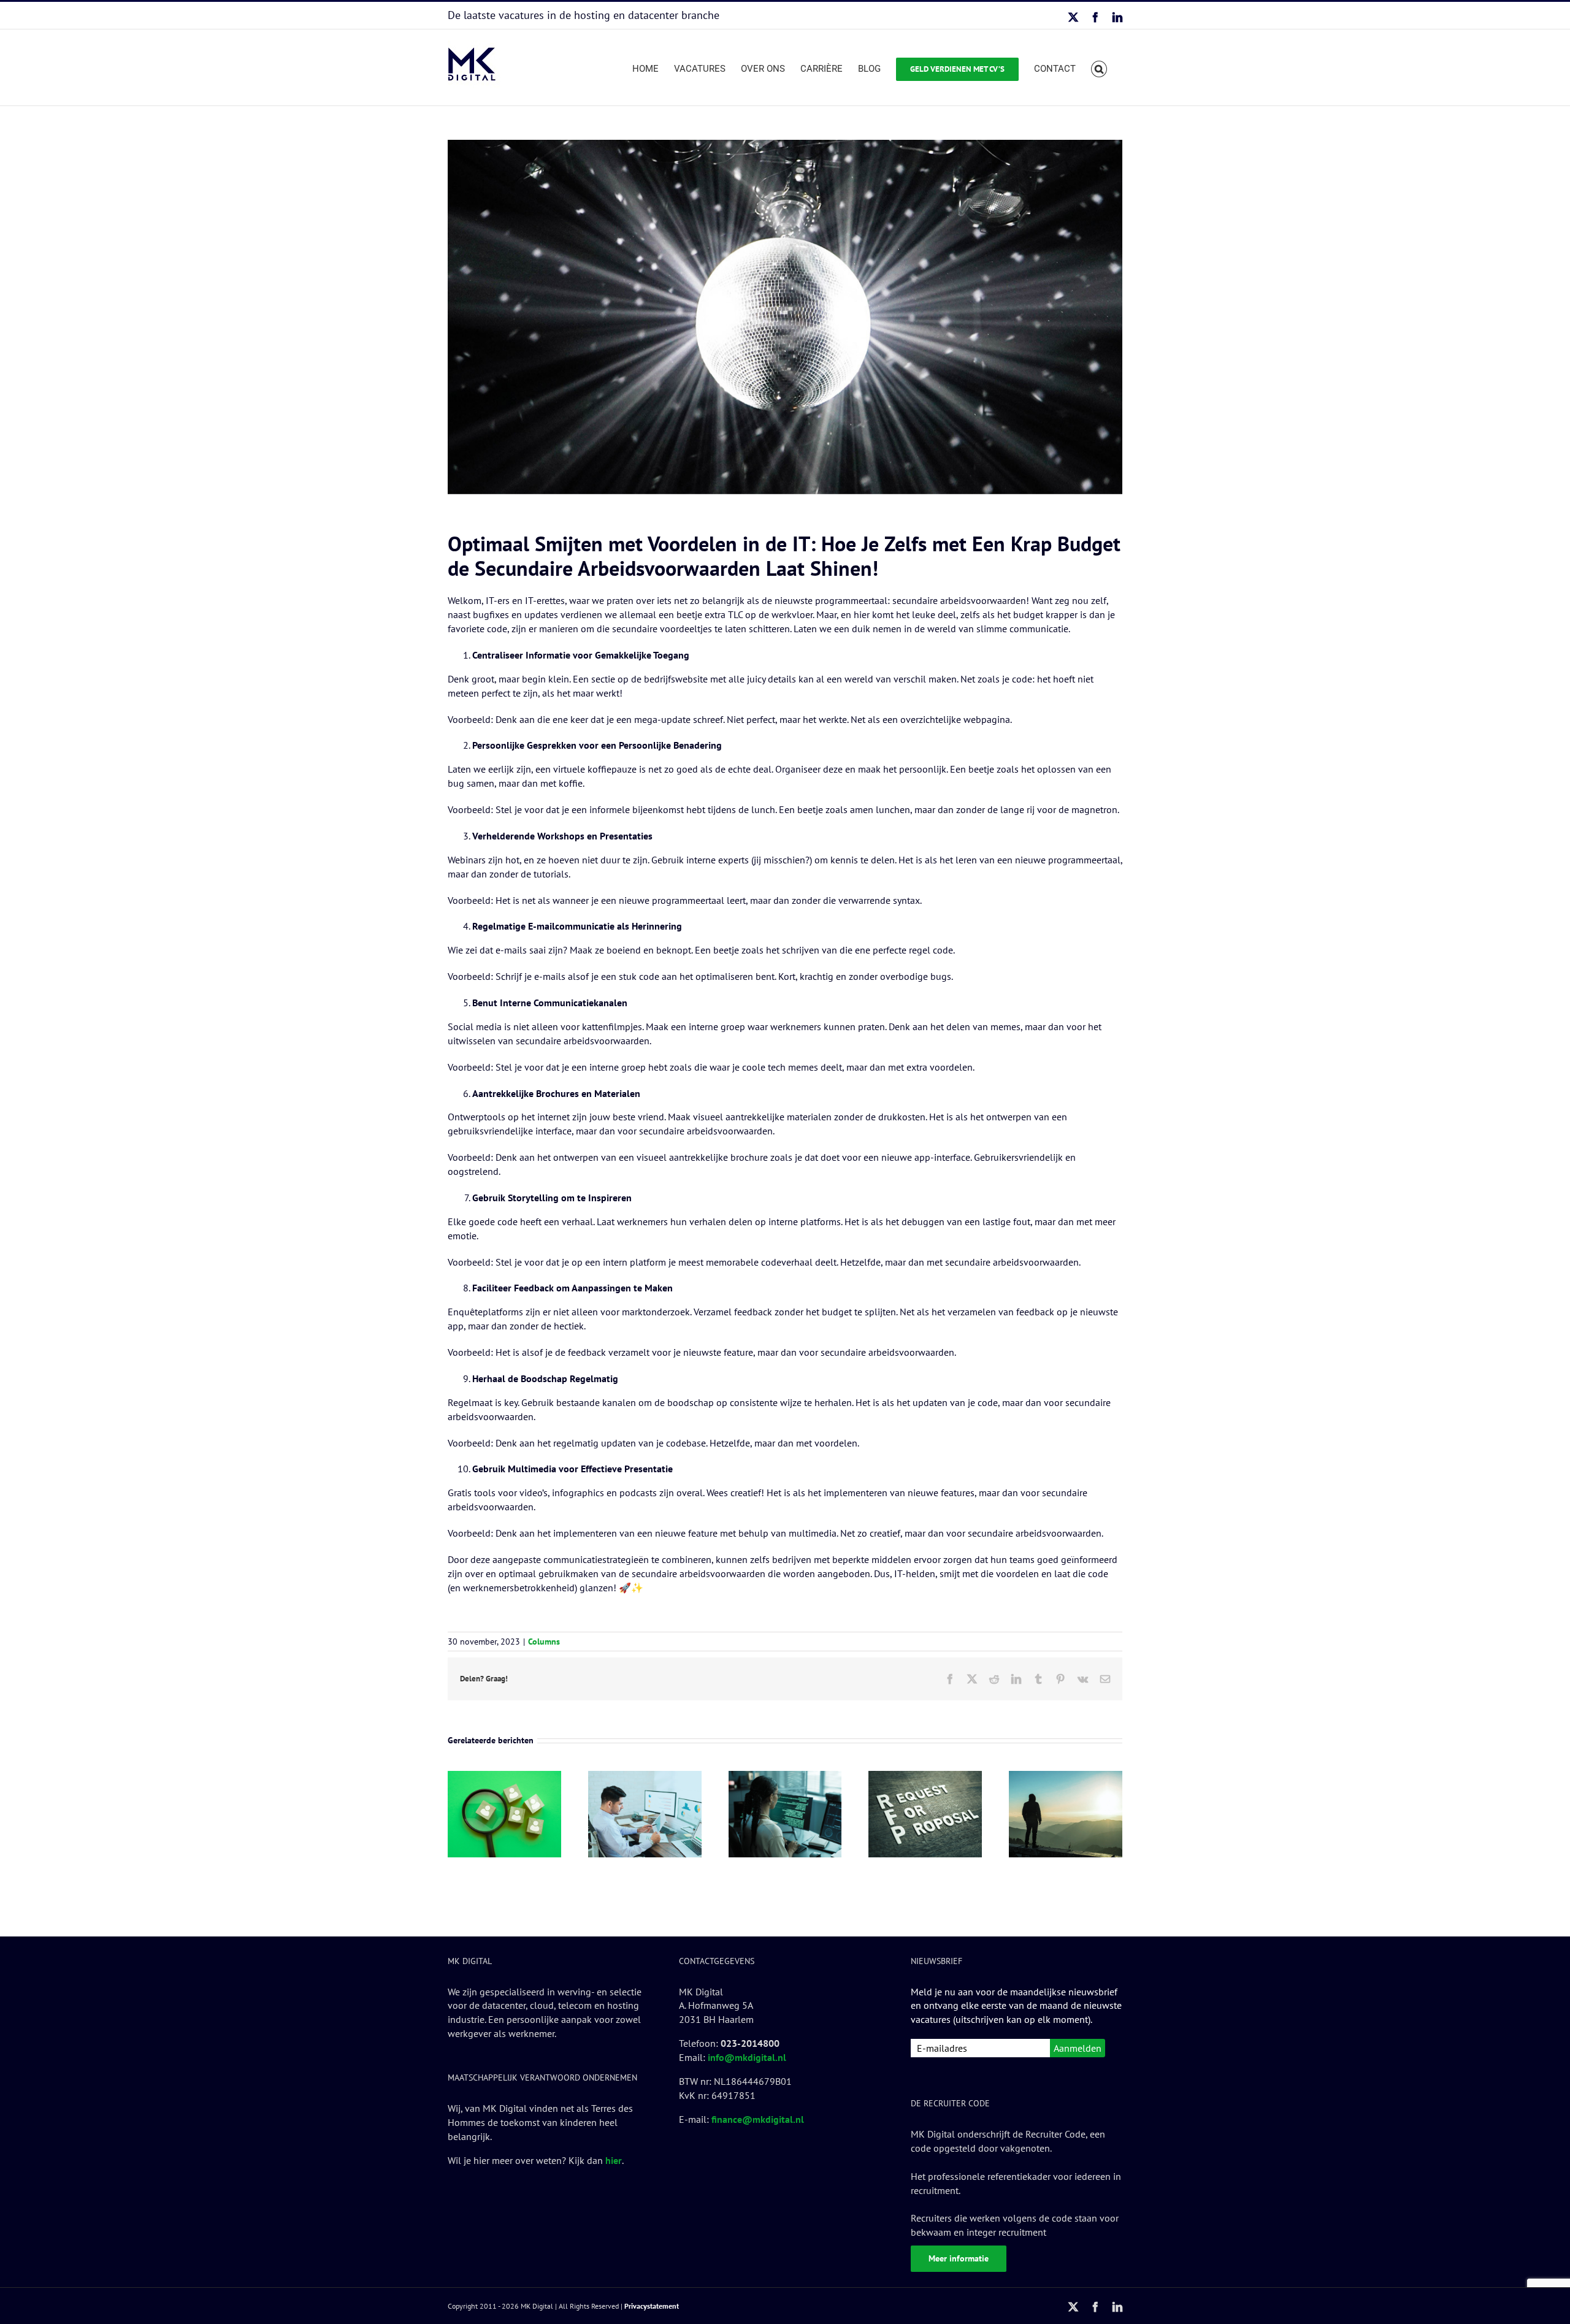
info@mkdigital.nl (747, 2057)
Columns (544, 1642)
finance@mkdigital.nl (758, 2119)
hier (614, 2160)
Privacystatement (652, 2306)
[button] (1099, 67)
